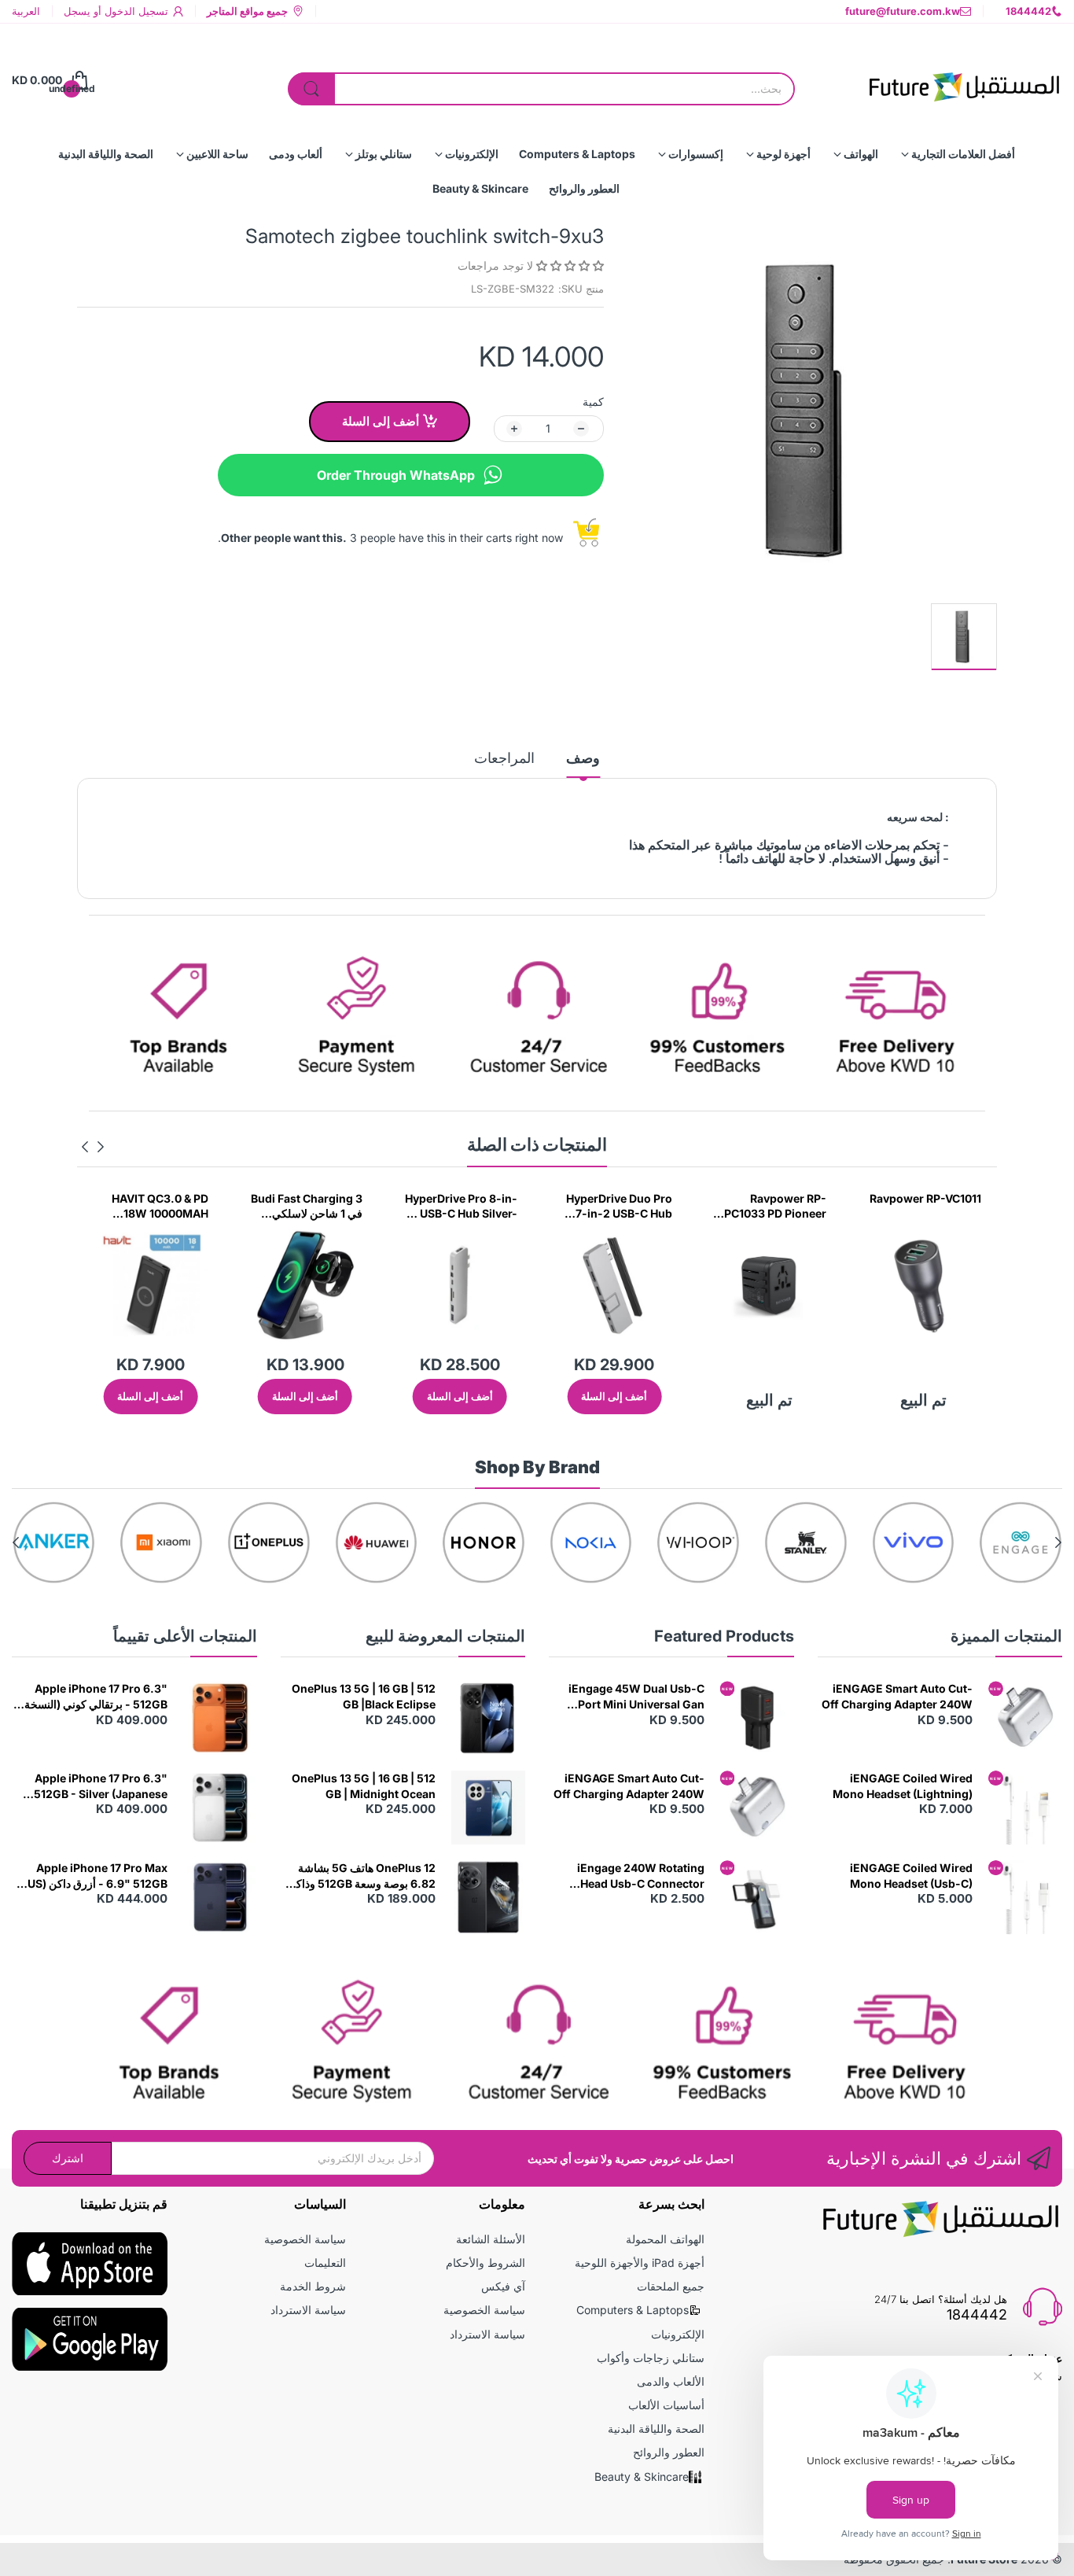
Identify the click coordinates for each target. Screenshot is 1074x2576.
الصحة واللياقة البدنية (656, 2429)
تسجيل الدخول (135, 11)
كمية (593, 402)
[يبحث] (311, 89)
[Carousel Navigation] (93, 1147)
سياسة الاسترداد (487, 2334)
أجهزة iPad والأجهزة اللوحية (640, 2263)
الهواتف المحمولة (665, 2239)
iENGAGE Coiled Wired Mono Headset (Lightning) (903, 1786)
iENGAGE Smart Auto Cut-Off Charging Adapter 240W (897, 1696)
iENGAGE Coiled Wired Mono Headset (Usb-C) (911, 1876)
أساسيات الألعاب (666, 2405)
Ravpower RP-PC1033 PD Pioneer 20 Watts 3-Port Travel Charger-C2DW (775, 1207)
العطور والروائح (669, 2452)
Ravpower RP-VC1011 (925, 1198)
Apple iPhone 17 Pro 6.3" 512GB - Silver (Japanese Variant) (101, 1786)
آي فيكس (503, 2286)
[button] (568, 265)
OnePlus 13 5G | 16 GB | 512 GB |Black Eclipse (364, 1696)
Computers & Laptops (633, 2310)
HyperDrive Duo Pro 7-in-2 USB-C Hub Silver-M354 (619, 1207)
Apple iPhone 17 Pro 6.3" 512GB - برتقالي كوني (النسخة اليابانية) (96, 1697)
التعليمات (325, 2263)
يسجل (77, 11)
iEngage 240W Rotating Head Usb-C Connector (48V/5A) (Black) (641, 1876)
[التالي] (101, 1147)
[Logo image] (1021, 1543)
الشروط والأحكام (486, 2263)
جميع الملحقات (671, 2286)
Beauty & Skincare (642, 2476)
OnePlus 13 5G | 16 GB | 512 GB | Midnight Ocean (364, 1786)
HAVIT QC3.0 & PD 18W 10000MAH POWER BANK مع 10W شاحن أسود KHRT (153, 1207)
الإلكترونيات (678, 2334)
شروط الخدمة (313, 2286)
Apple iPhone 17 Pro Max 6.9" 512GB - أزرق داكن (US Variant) (97, 1876)
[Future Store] (964, 80)
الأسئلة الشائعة (491, 2239)
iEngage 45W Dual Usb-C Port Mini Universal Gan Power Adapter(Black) (636, 1697)
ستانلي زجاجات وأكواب (651, 2358)
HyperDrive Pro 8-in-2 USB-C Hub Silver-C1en (461, 1207)
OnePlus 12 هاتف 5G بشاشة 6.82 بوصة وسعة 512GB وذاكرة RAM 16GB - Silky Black (360, 1876)
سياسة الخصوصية (484, 2310)
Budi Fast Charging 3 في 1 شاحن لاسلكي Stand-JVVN (307, 1207)
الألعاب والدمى (671, 2381)
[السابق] (85, 1147)
